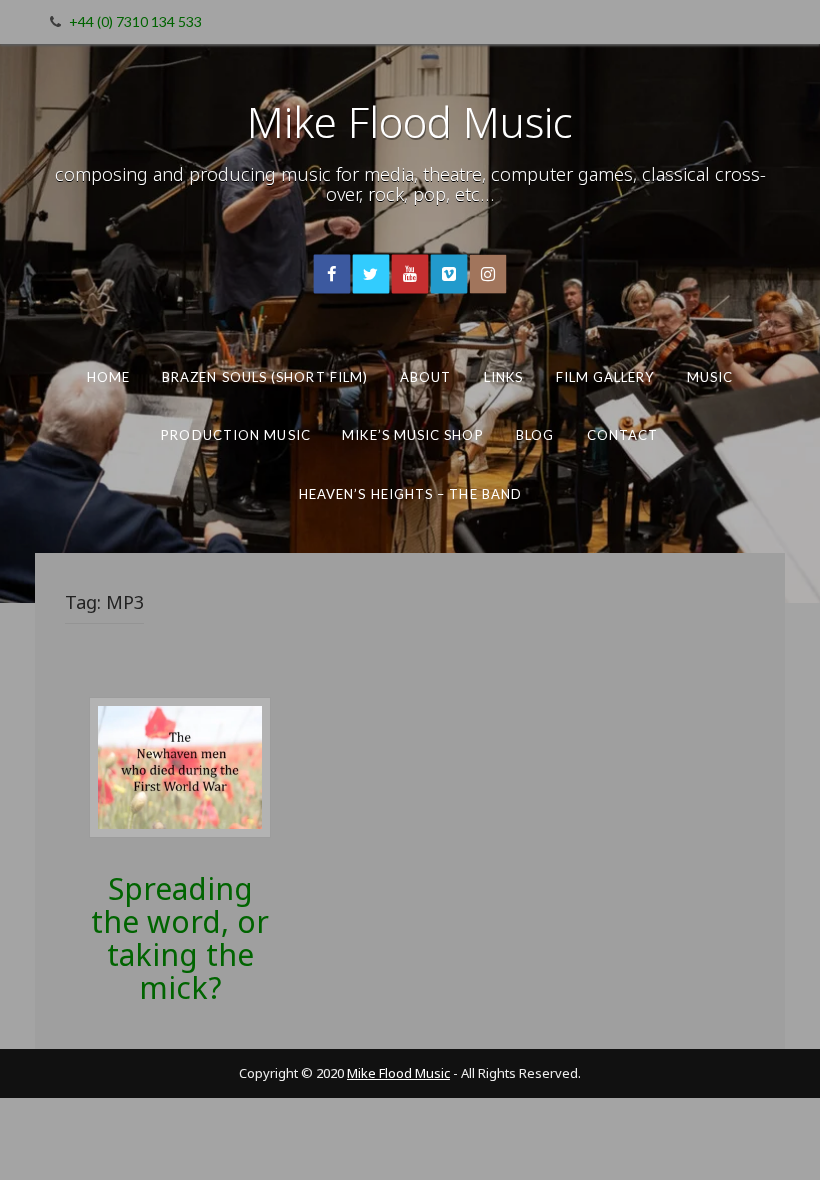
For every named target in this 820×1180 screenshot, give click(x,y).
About (426, 377)
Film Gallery (605, 377)
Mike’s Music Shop (412, 435)
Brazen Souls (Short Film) (265, 377)
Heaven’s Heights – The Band (409, 494)
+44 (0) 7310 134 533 (135, 21)
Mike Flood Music (410, 121)
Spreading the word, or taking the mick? (180, 938)
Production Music (235, 435)
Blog (535, 435)
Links (503, 377)
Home (108, 377)
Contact (623, 435)
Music (710, 377)
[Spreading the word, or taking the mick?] (180, 765)
